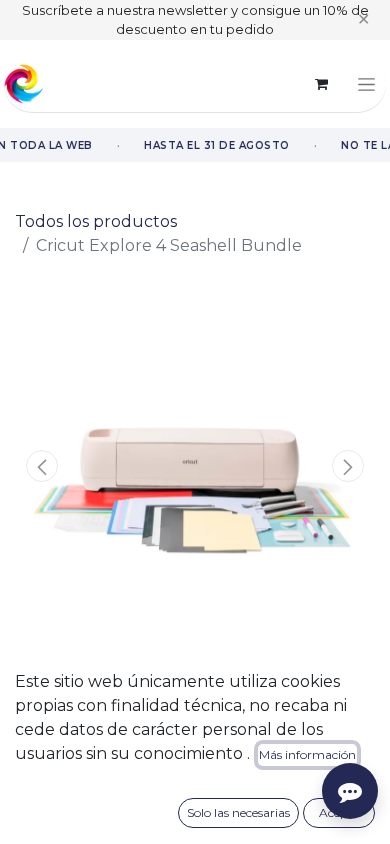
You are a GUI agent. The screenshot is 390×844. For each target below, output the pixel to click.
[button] (42, 466)
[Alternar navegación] (366, 84)
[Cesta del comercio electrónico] (321, 84)
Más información (307, 754)
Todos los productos (96, 221)
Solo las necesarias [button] (238, 812)
